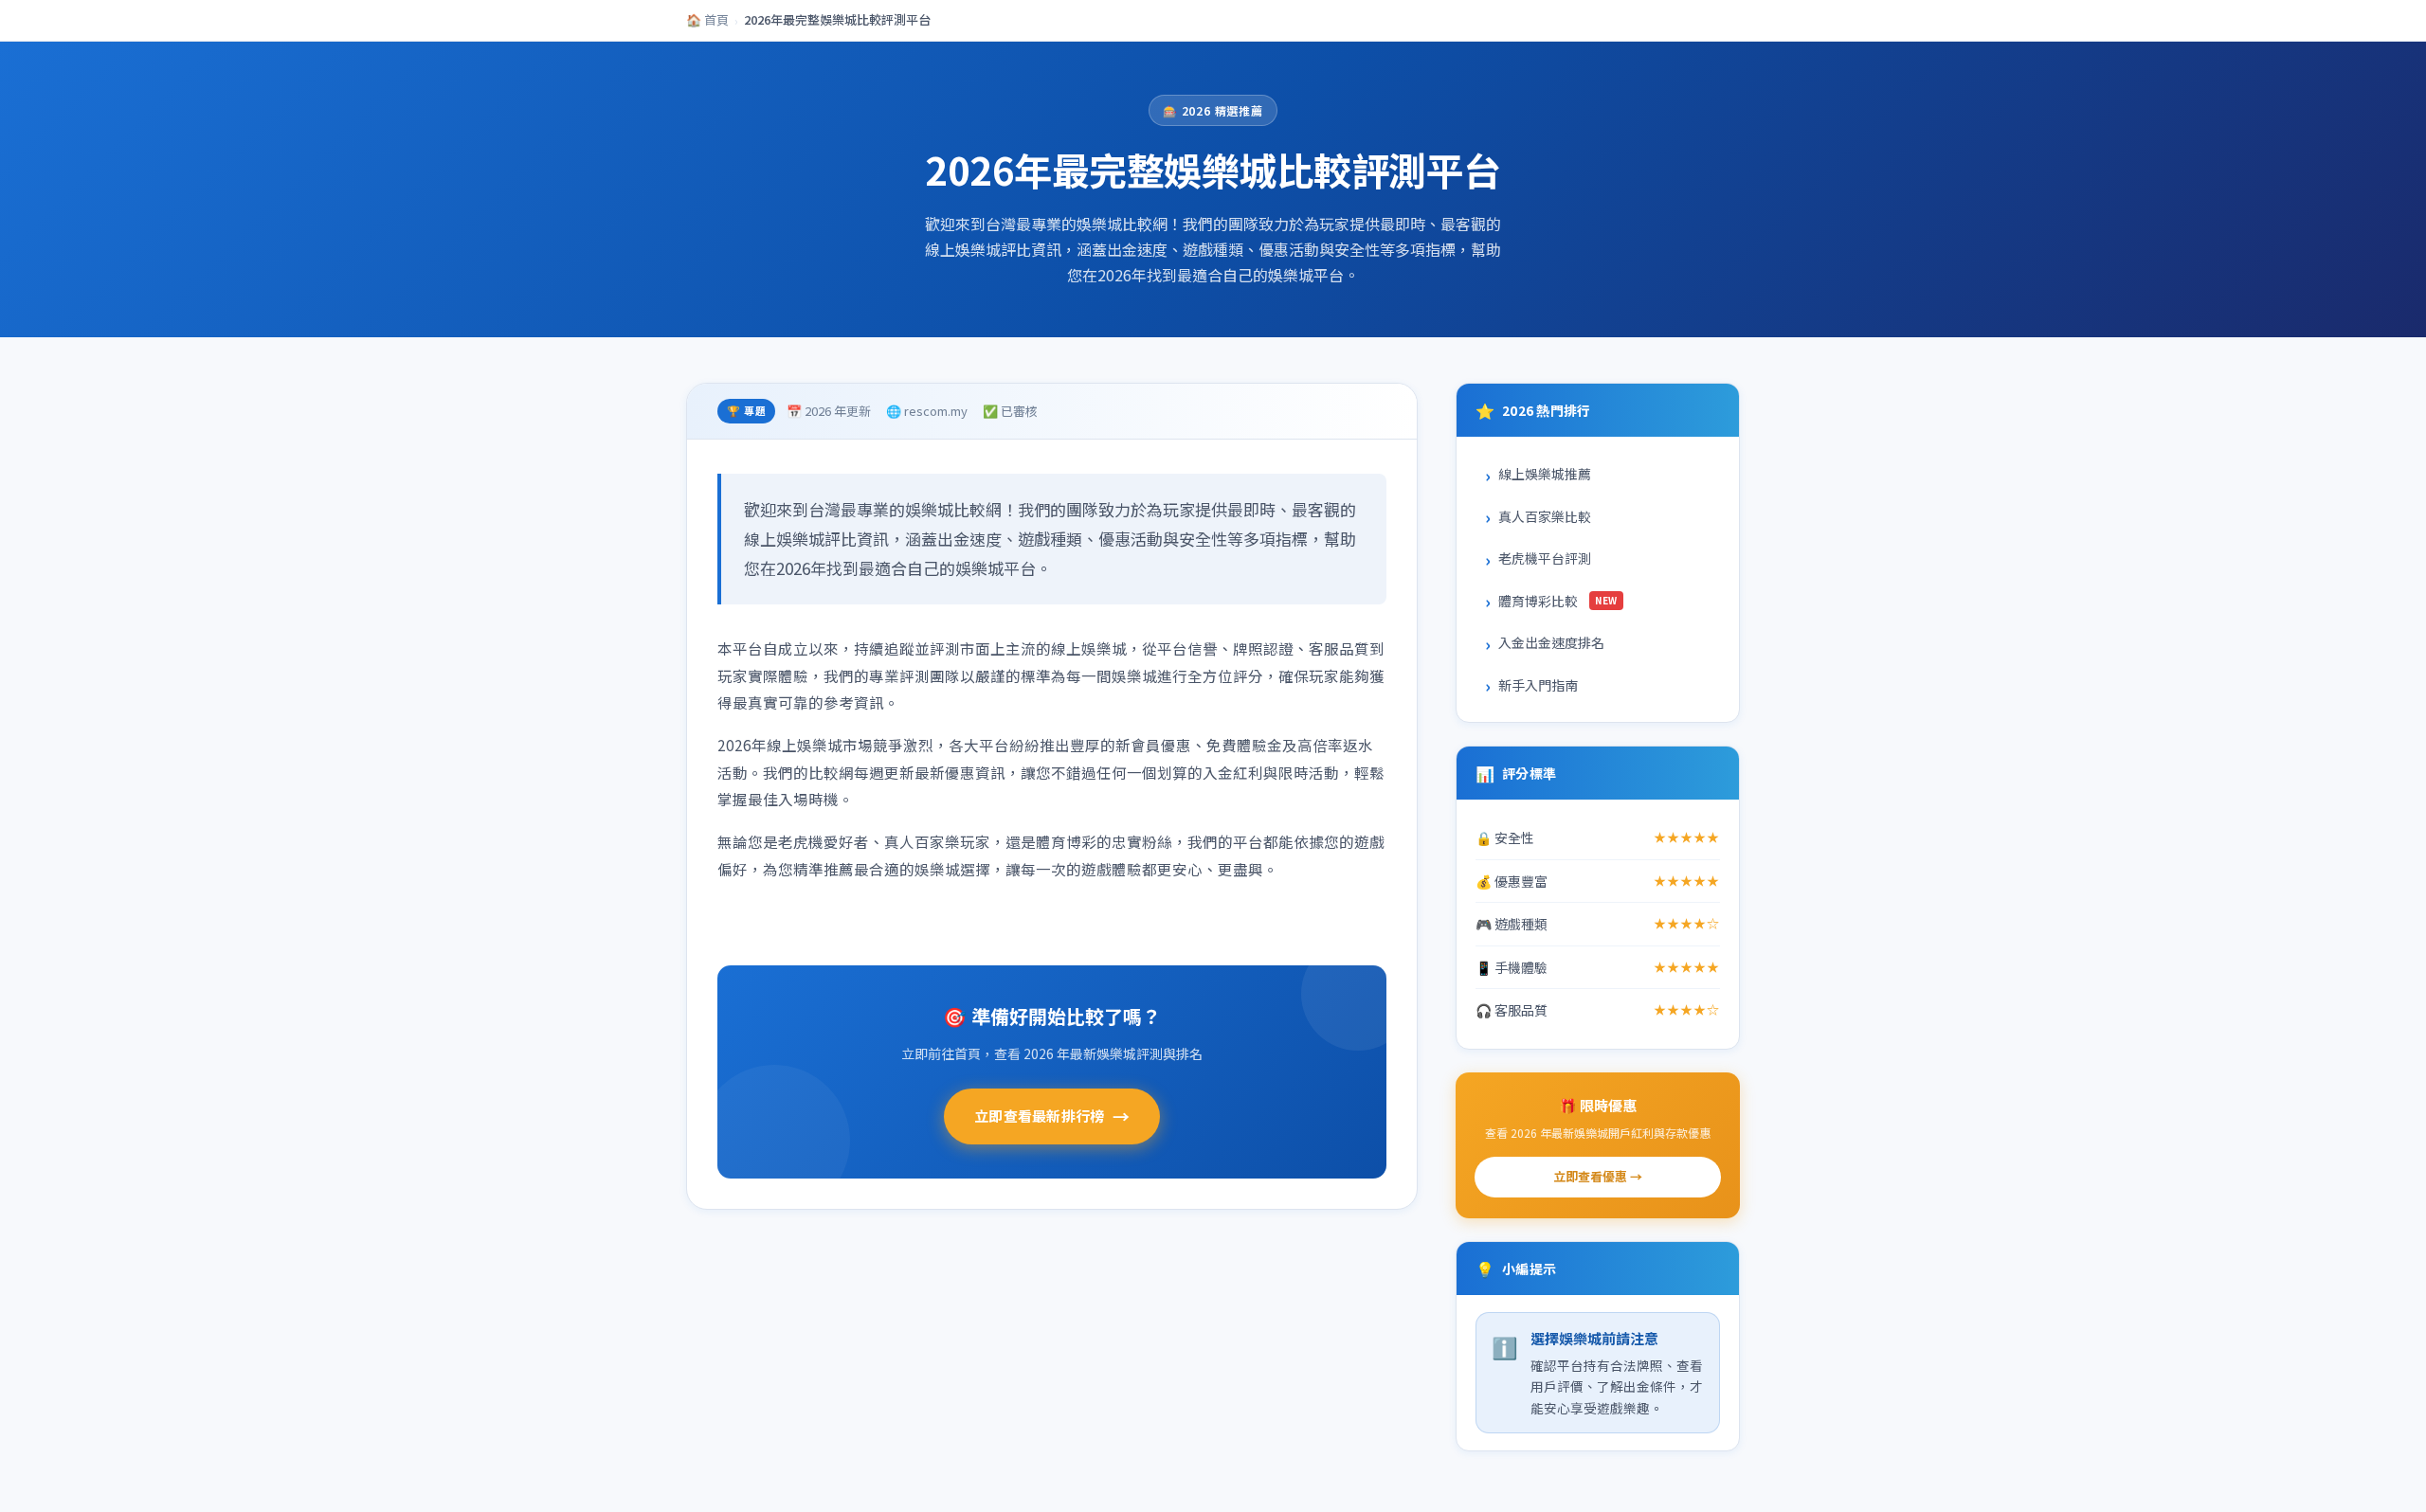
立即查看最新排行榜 (1052, 1116)
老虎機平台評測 (1545, 558)
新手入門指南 (1538, 685)
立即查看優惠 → (1598, 1176)
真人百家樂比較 (1545, 516)
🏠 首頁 (707, 19)
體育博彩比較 (1558, 601)
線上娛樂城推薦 (1545, 474)
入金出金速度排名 (1551, 642)
